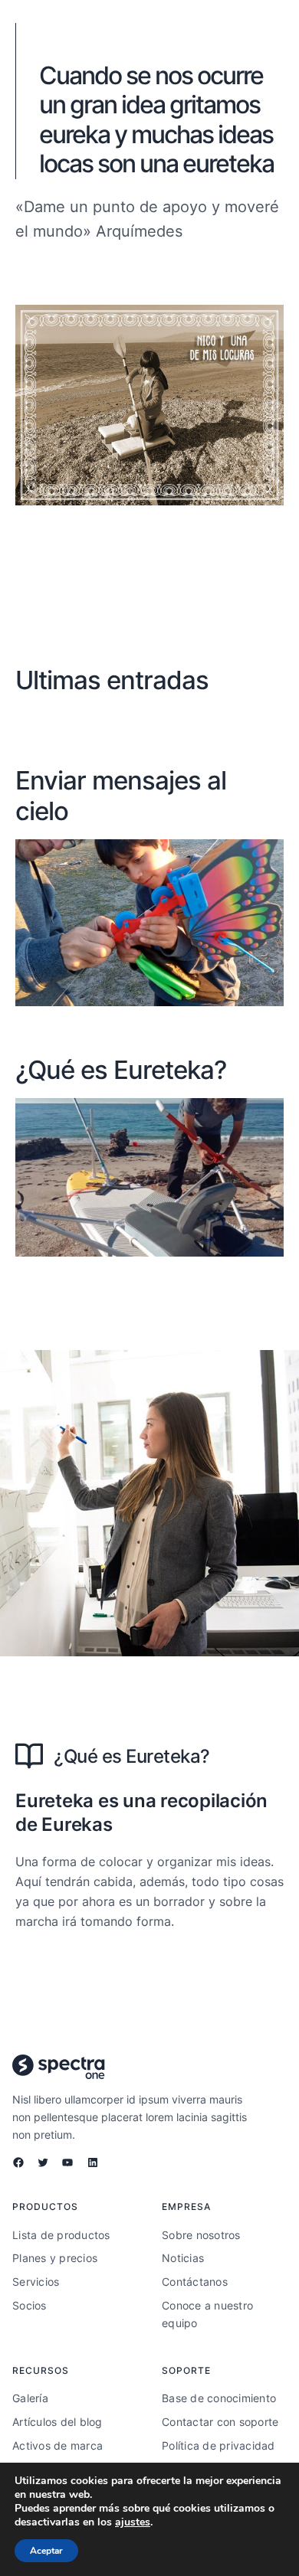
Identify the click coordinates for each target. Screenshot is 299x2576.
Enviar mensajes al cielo (121, 796)
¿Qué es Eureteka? (121, 1070)
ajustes (133, 2522)
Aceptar (46, 2551)
